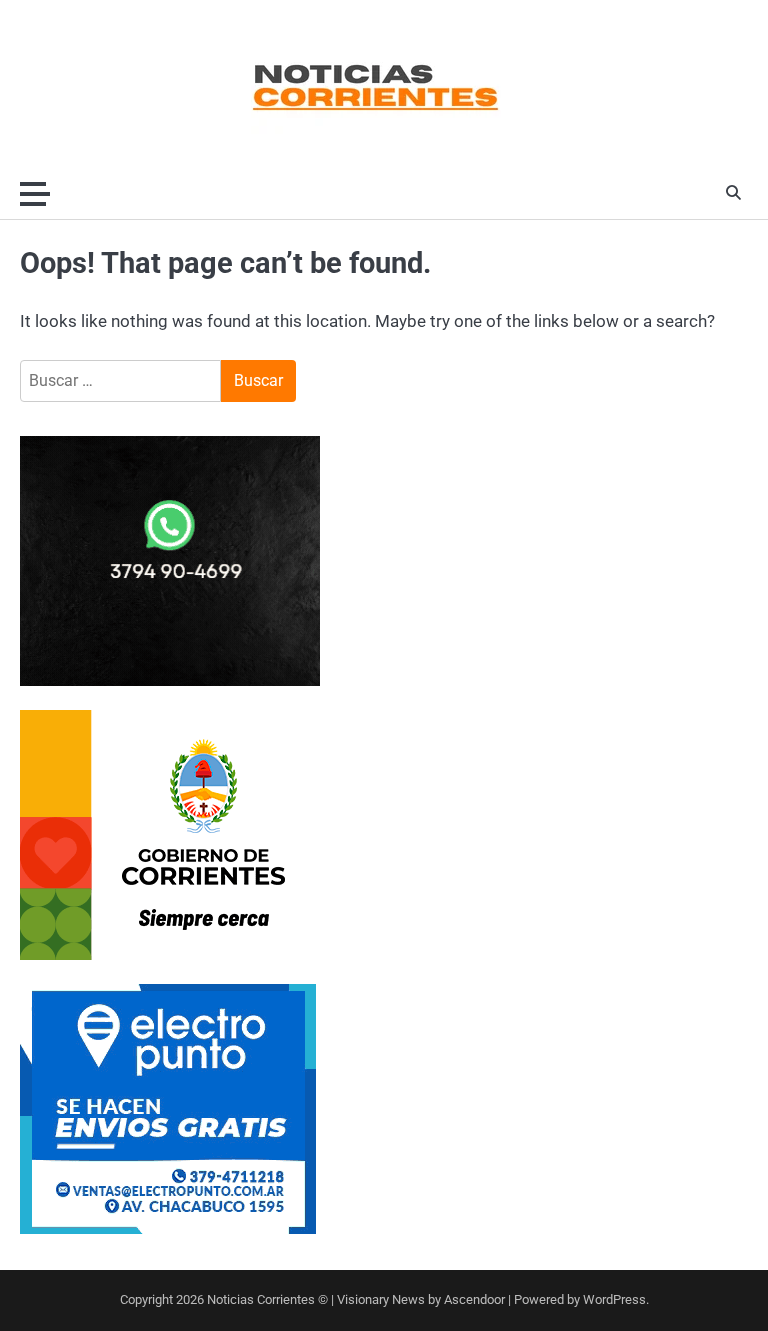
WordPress (614, 1299)
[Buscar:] (120, 381)
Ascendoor (474, 1299)
